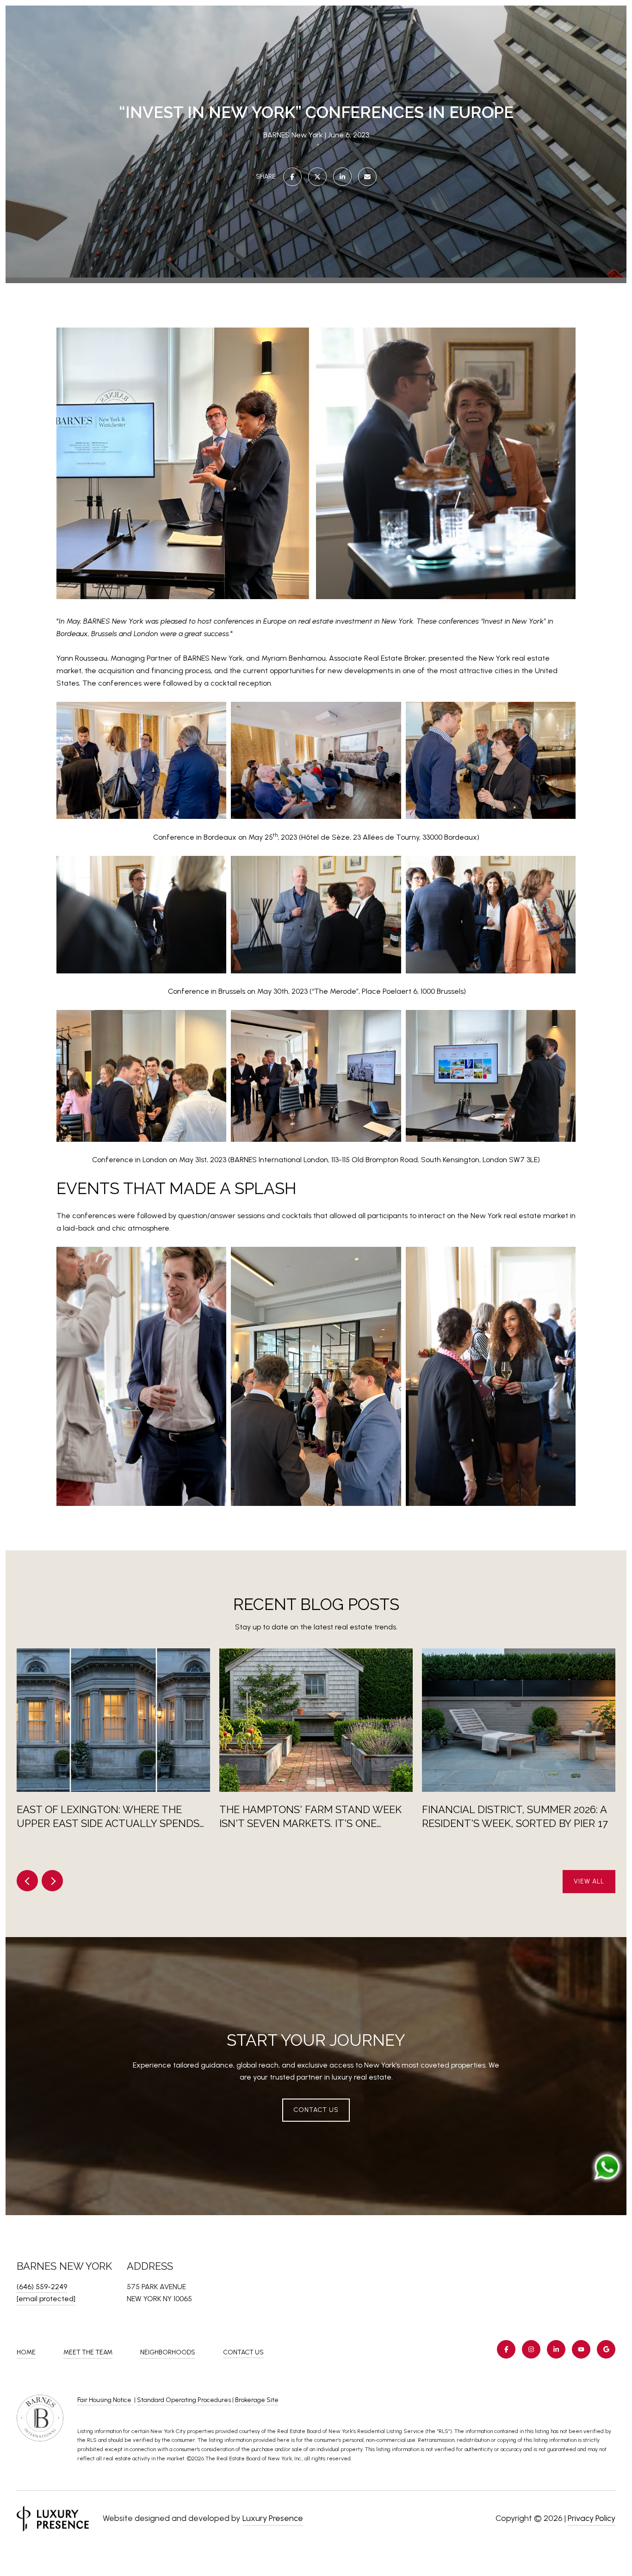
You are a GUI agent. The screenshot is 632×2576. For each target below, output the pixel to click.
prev (27, 1881)
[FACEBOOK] (506, 2349)
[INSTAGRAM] (531, 2349)
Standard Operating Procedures (184, 2400)
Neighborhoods (168, 2352)
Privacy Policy (592, 2518)
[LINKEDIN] (556, 2349)
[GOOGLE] (606, 2349)
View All (589, 1881)
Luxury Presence (273, 2518)
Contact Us (243, 2353)
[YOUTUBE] (581, 2349)
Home (26, 2352)
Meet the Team (88, 2352)
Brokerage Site (257, 2400)
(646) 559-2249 (42, 2287)
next (52, 1881)
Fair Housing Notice (105, 2400)
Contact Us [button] (316, 2110)
